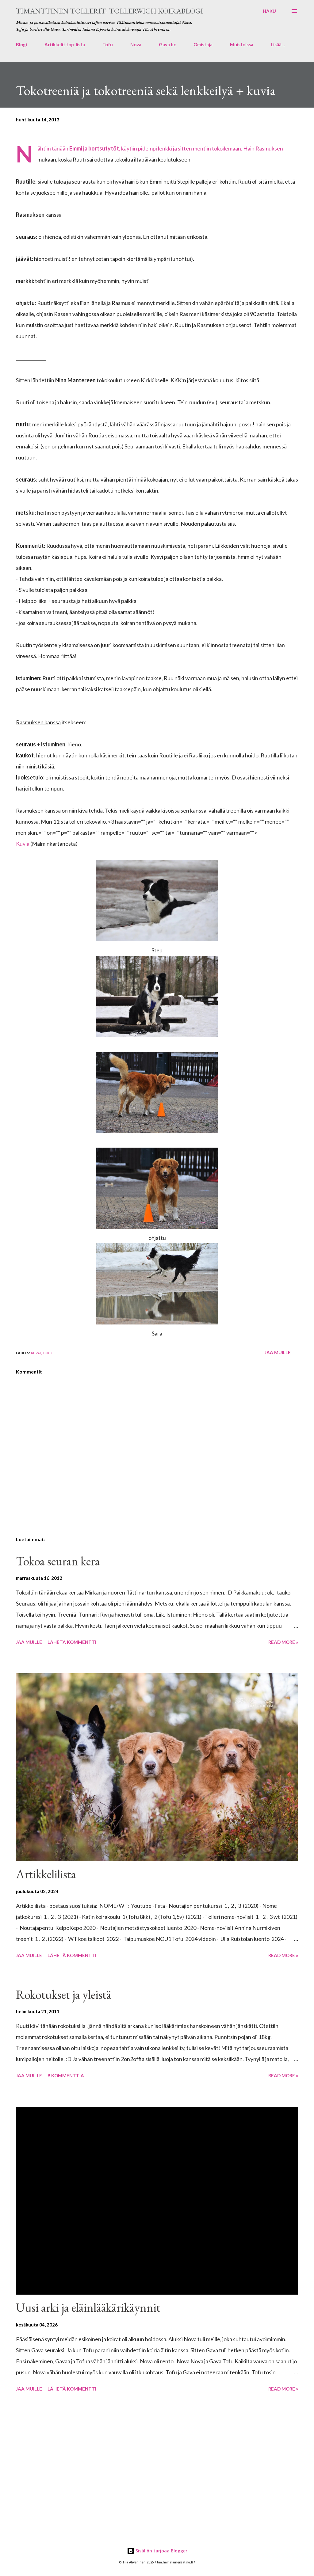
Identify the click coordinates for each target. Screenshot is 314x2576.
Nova (136, 44)
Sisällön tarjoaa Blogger (161, 2551)
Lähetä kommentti (72, 1642)
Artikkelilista (46, 1874)
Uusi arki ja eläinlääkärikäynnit (88, 2307)
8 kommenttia (66, 2075)
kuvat (36, 1353)
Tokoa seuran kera (58, 1561)
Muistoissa (242, 44)
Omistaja (203, 44)
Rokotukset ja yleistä (64, 1995)
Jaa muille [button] (278, 1352)
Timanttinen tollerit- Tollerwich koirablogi (109, 11)
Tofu (108, 44)
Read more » (283, 1642)
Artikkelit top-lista (65, 44)
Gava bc (167, 44)
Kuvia (23, 844)
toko (47, 1353)
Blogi (21, 44)
